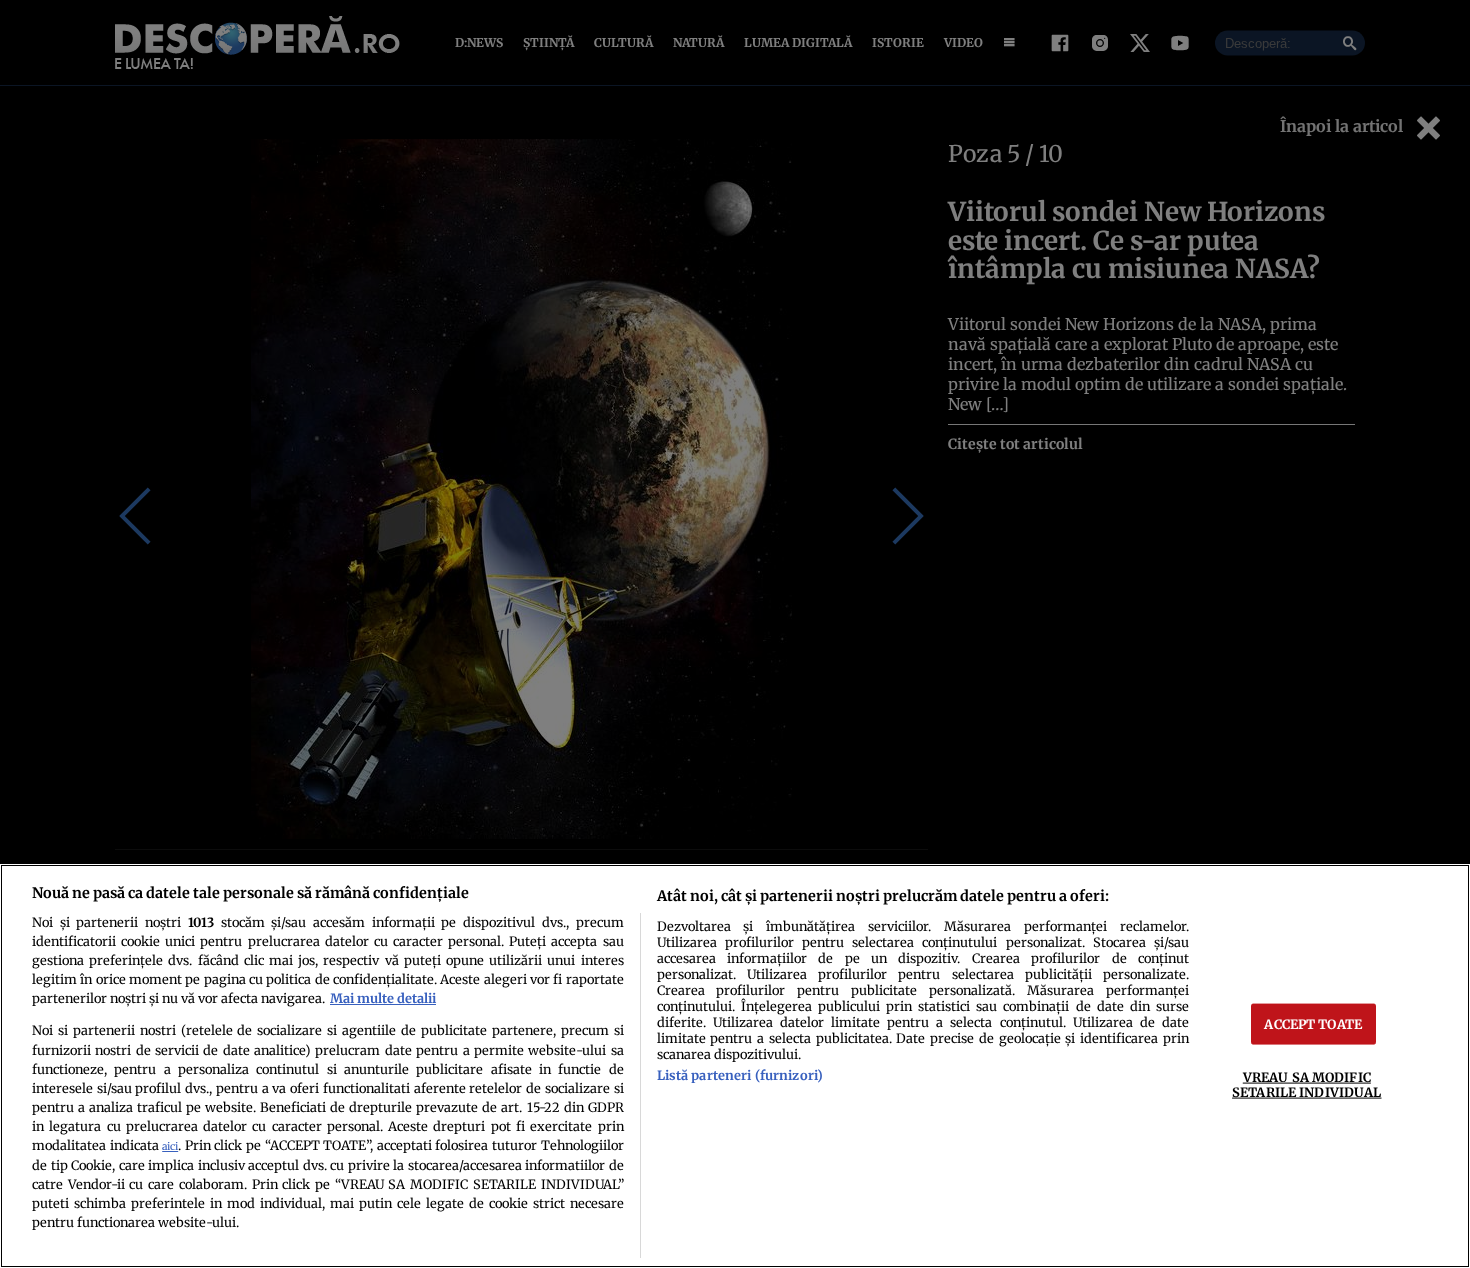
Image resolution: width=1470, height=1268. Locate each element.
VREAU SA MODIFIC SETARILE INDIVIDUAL (1306, 1084)
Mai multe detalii (383, 998)
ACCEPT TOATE (1313, 1024)
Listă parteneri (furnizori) (740, 1075)
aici (170, 1146)
